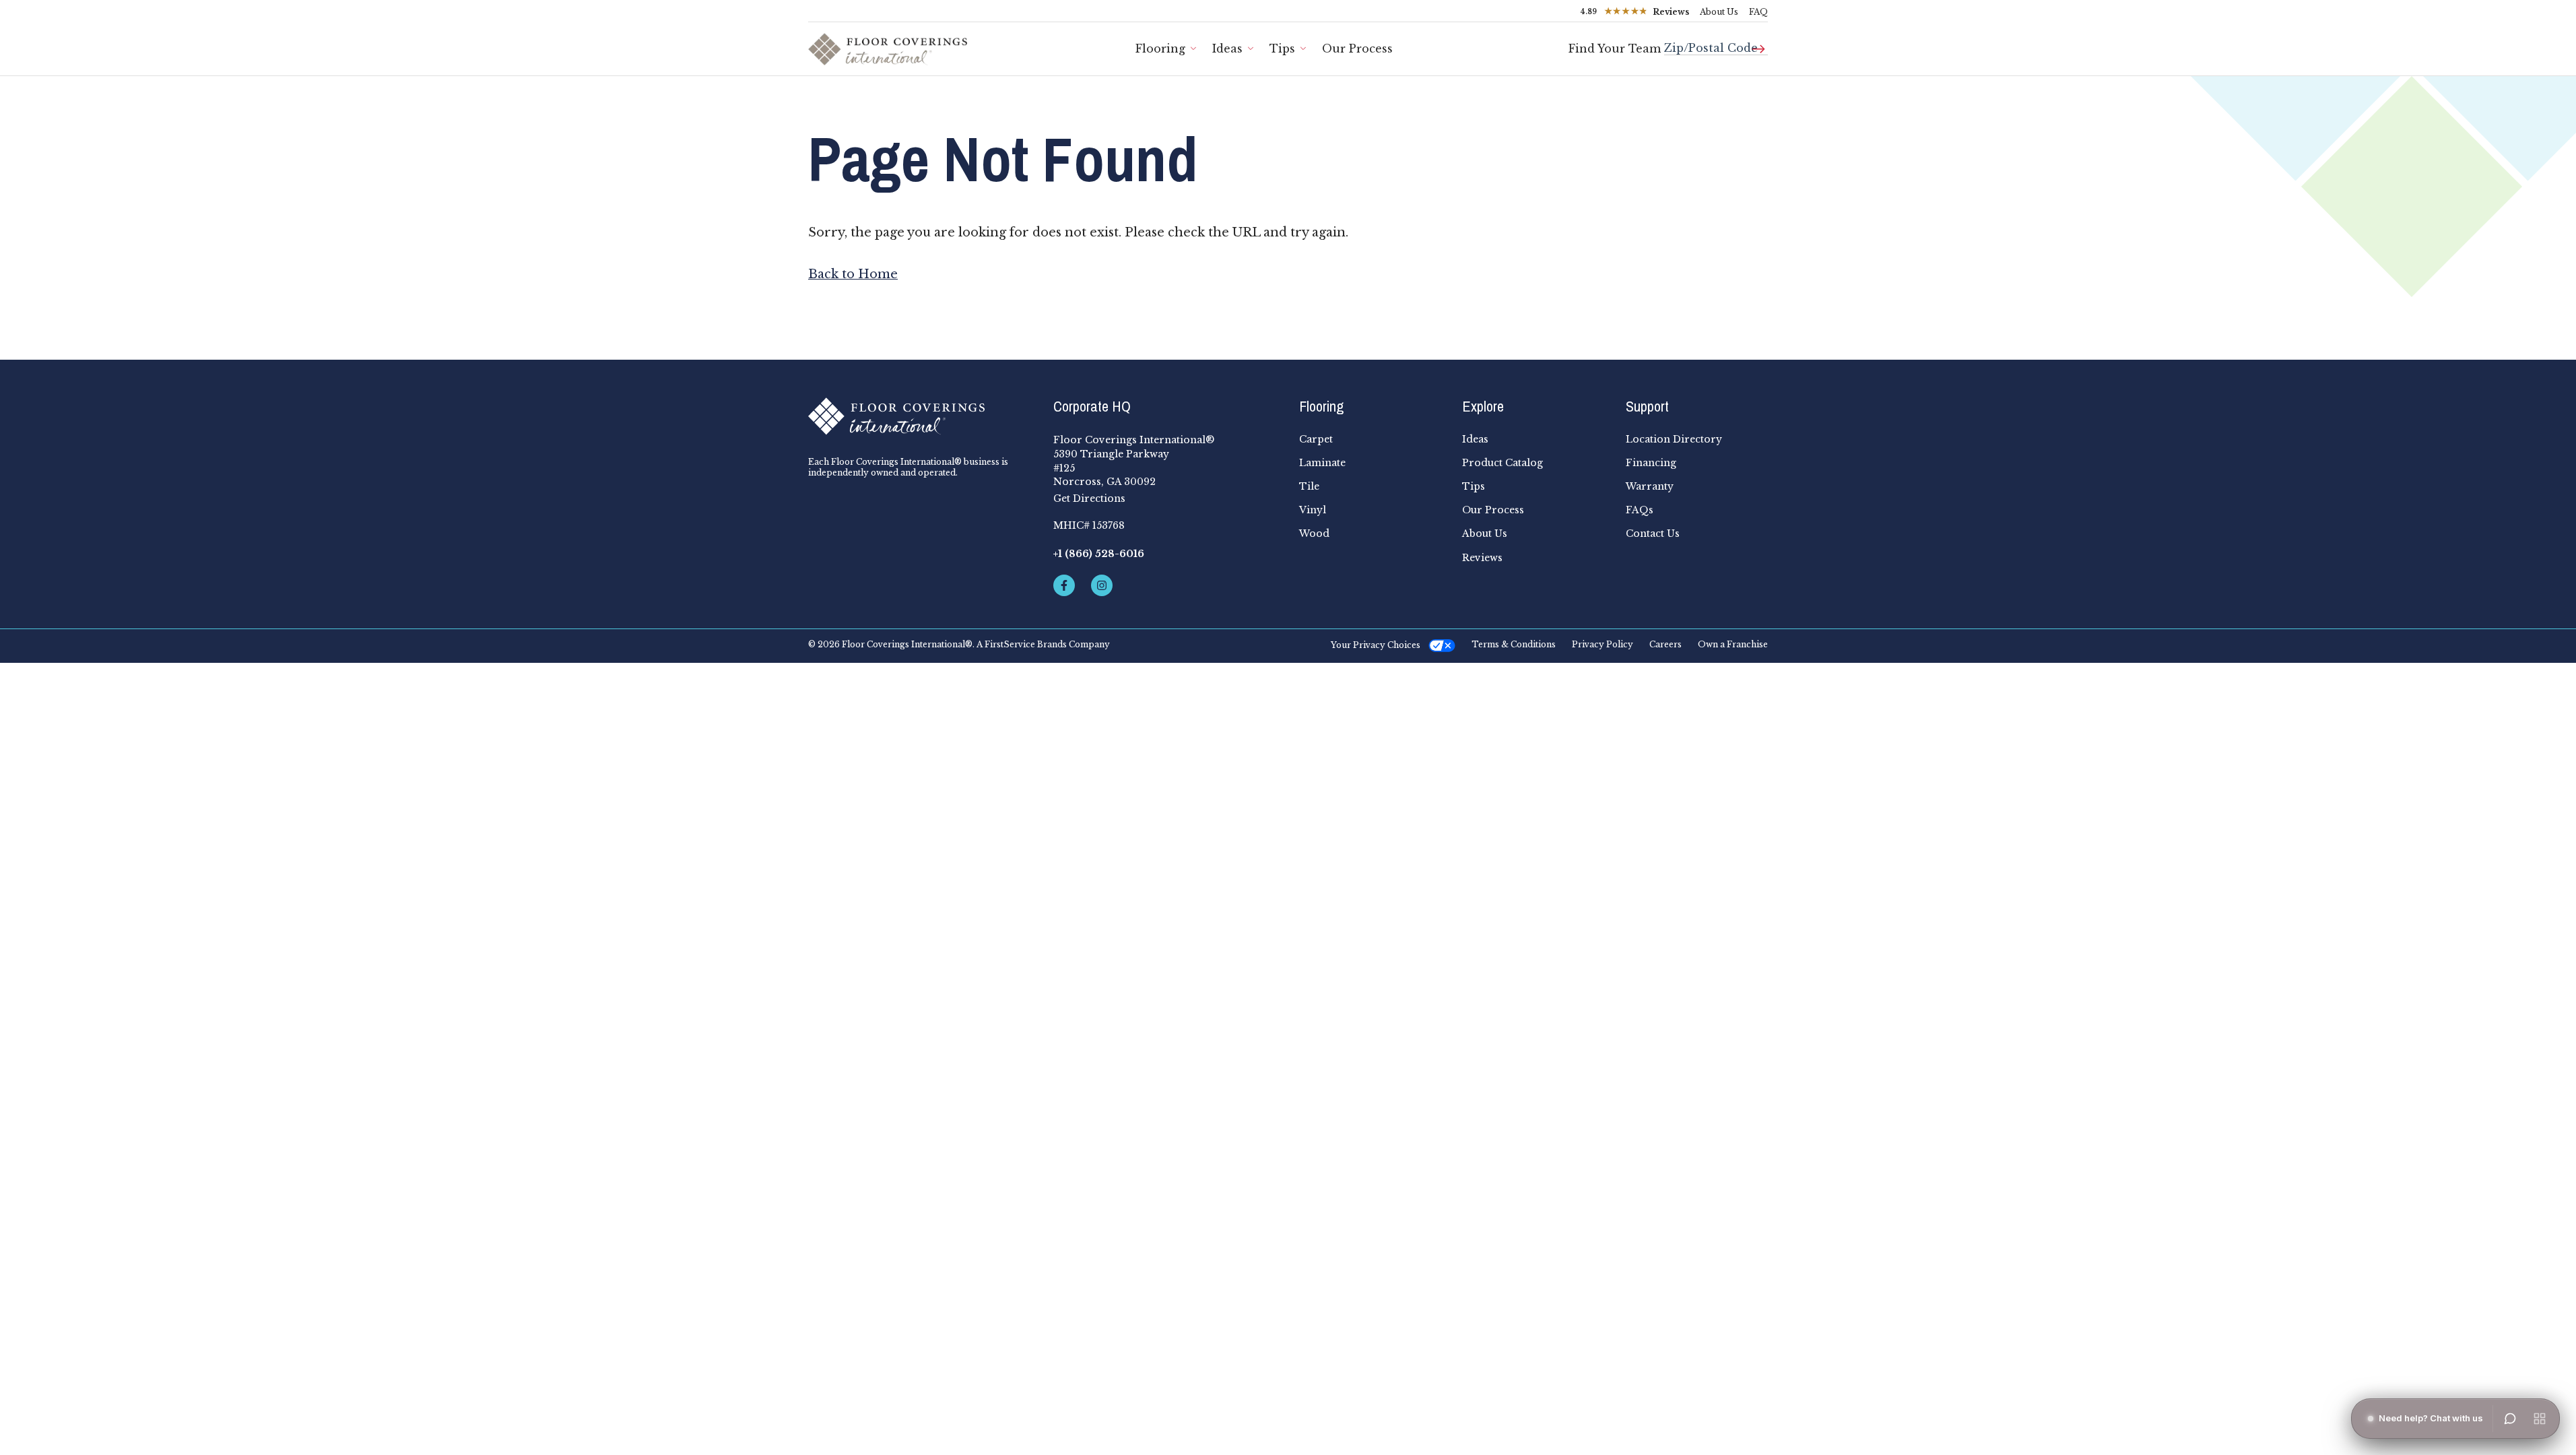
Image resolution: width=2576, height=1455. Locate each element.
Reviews (1482, 558)
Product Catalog (1502, 463)
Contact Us (1653, 533)
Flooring (1160, 48)
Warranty (1650, 486)
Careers (1665, 645)
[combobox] (1716, 43)
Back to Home (853, 274)
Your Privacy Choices (1376, 645)
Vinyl (1313, 510)
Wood (1314, 533)
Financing (1651, 463)
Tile (1309, 486)
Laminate (1322, 463)
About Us (1719, 12)
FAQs (1640, 510)
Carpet (1316, 439)
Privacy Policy (1603, 645)
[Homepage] (920, 416)
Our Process (1357, 48)
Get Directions (1089, 498)
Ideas (1227, 48)
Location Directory (1674, 439)
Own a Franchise (1733, 645)
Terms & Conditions (1514, 645)
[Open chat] (2510, 1419)
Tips (1282, 48)
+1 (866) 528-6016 (1099, 554)
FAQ (1758, 12)
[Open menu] (2540, 1419)
